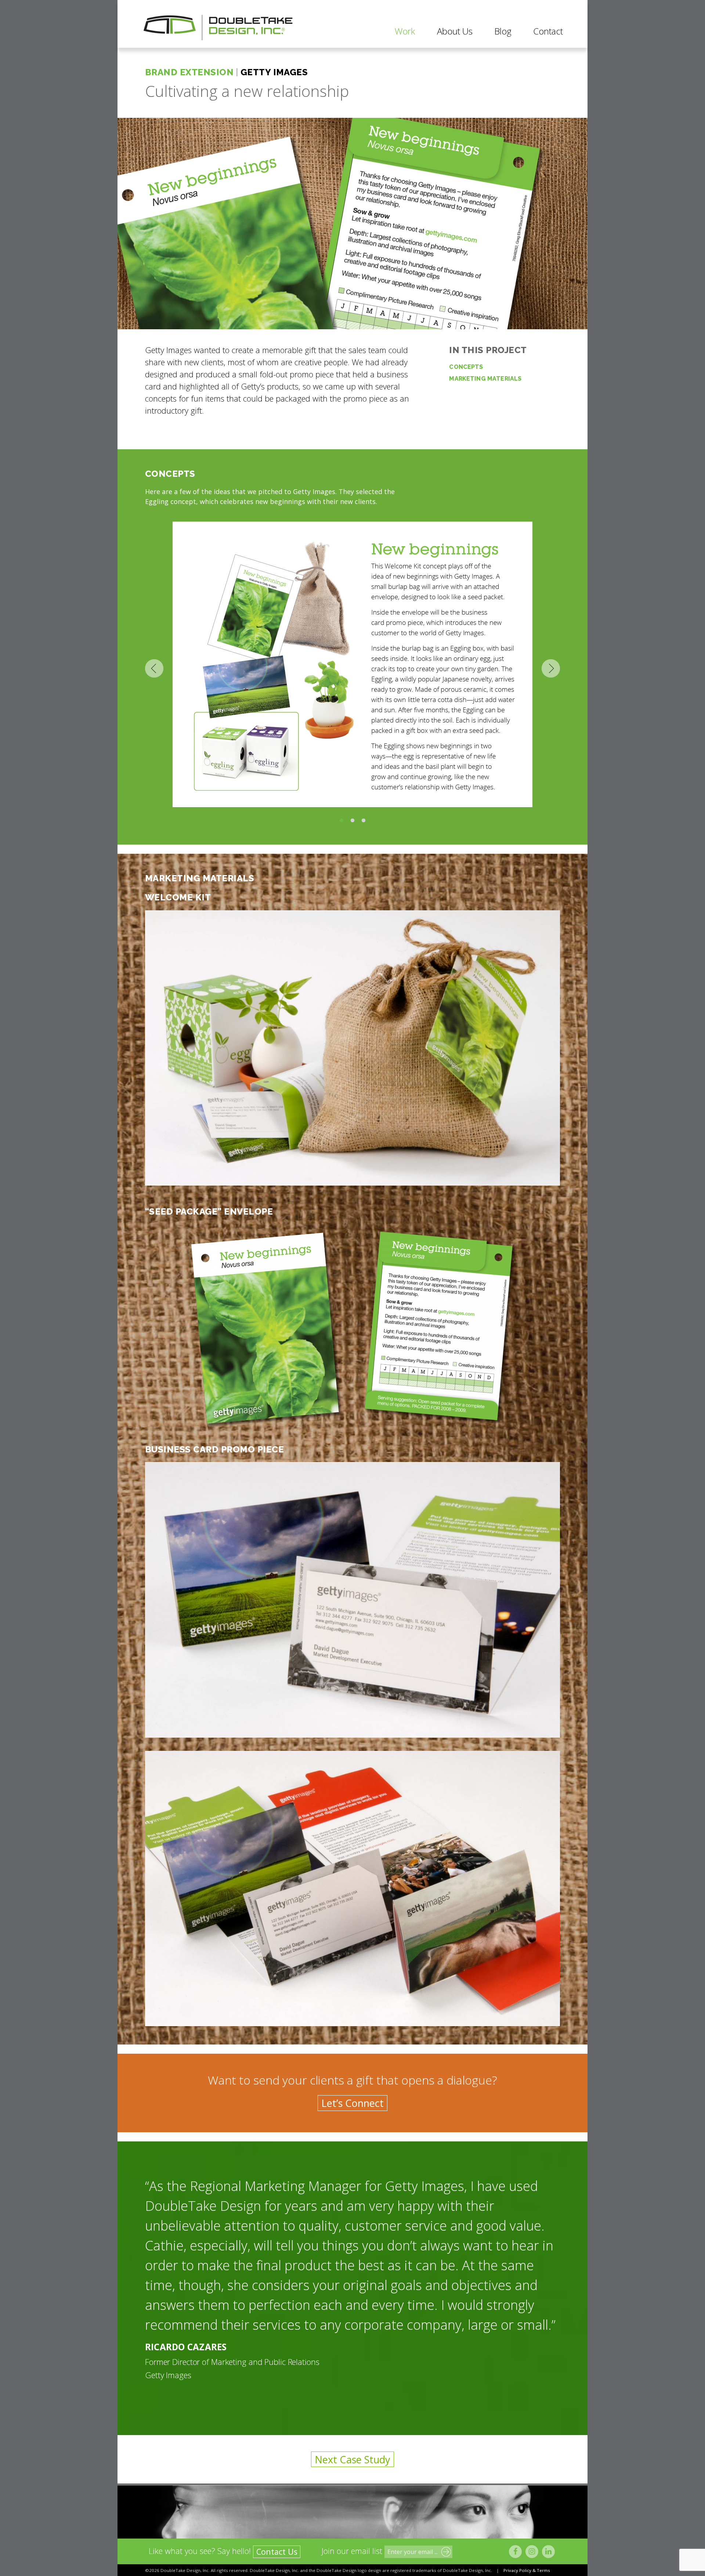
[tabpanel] (352, 668)
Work (405, 31)
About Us (455, 31)
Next (551, 668)
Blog (503, 31)
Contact (548, 31)
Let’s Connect (352, 2103)
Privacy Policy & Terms (527, 2570)
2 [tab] (352, 821)
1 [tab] (341, 821)
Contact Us (277, 2552)
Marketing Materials (485, 379)
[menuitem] (405, 31)
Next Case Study (352, 2459)
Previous (154, 668)
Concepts (466, 367)
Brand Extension (189, 72)
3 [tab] (364, 821)
